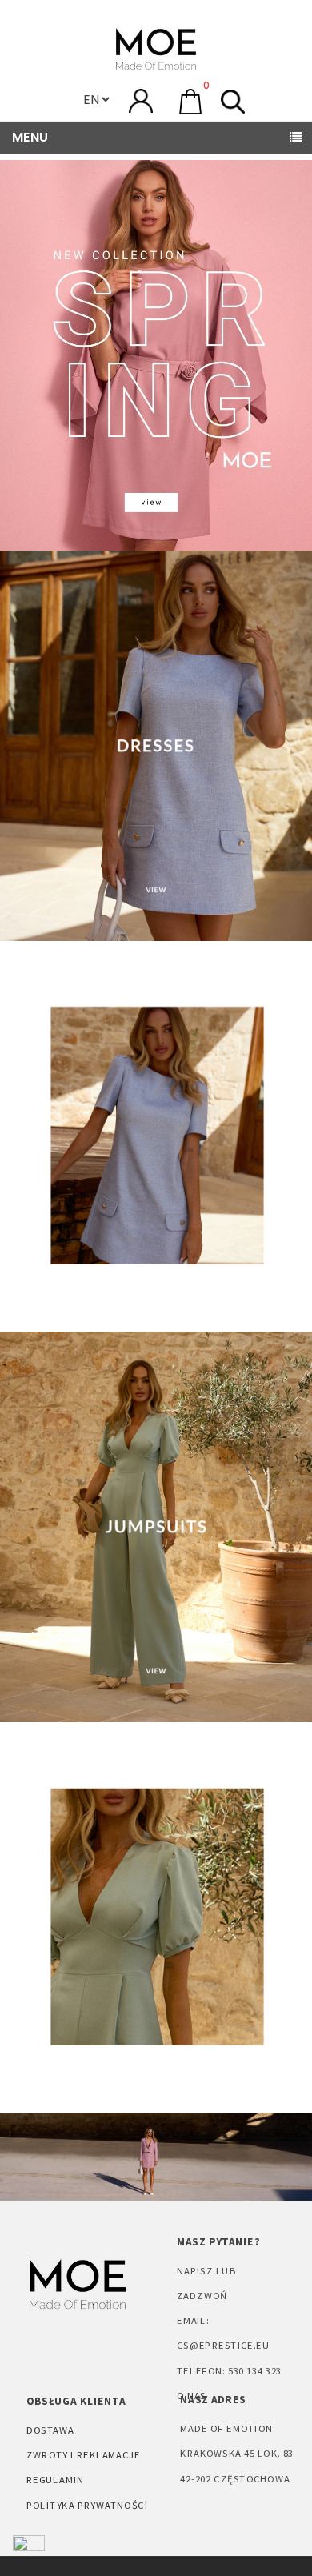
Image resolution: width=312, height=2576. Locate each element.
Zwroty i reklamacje (84, 2454)
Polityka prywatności (87, 2504)
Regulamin (55, 2479)
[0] (190, 100)
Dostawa (50, 2430)
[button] (190, 102)
